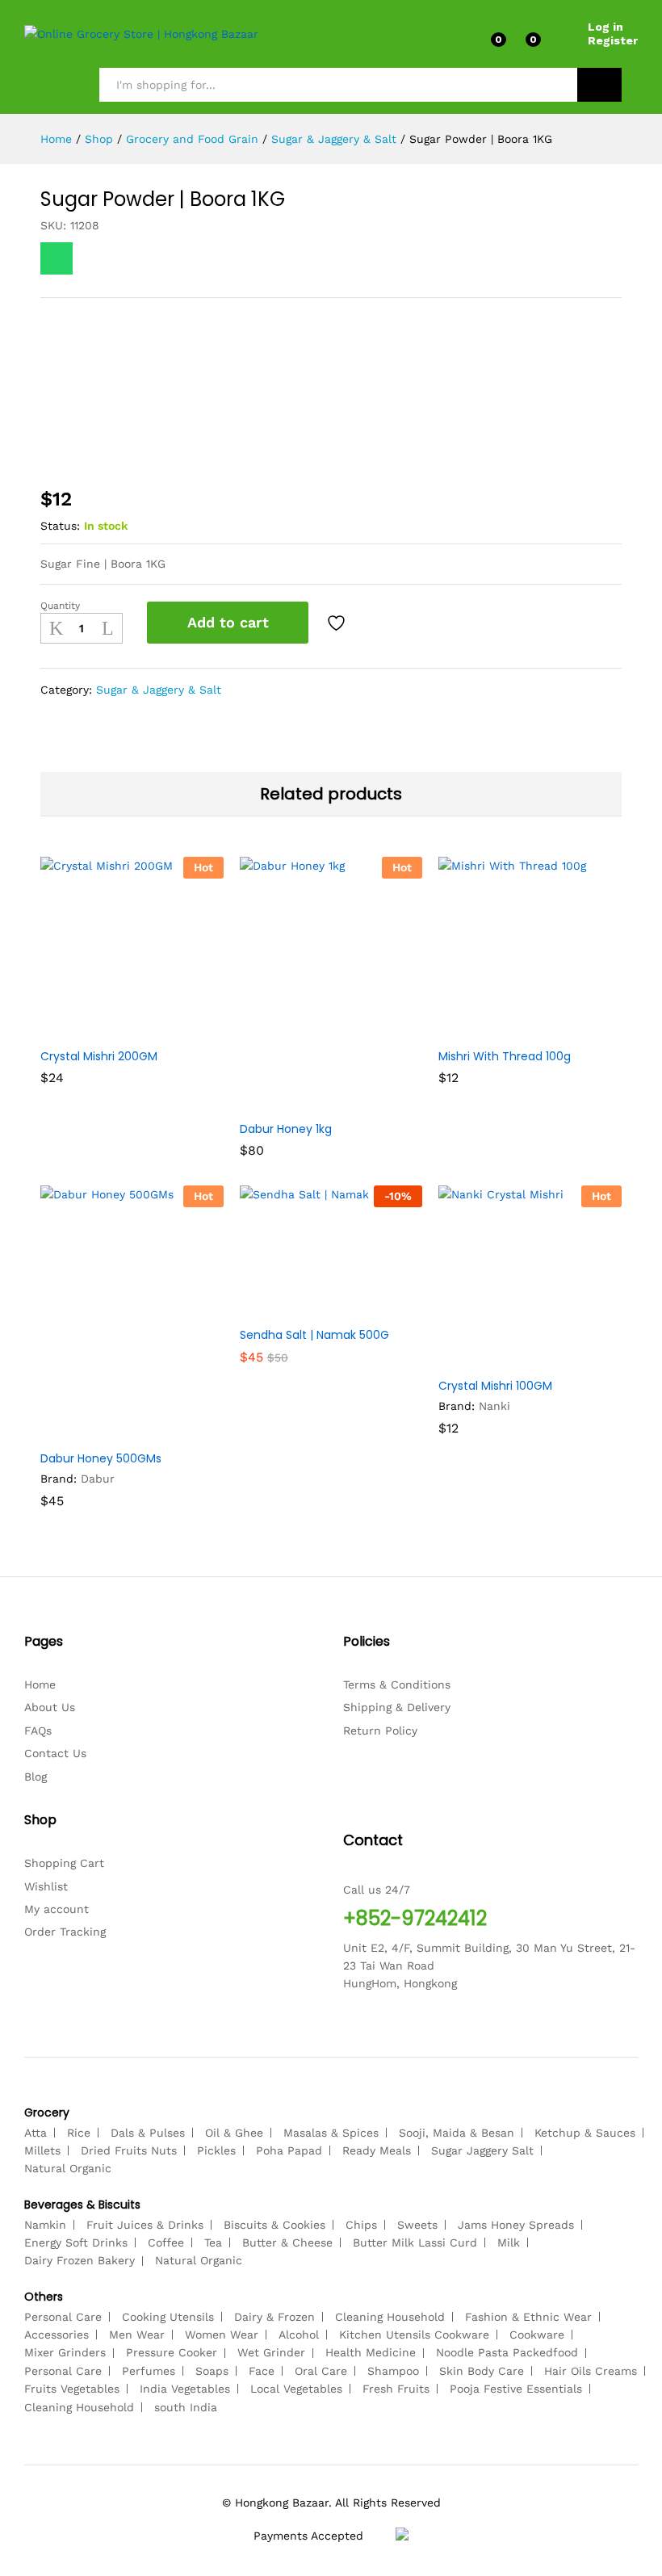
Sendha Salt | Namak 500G (314, 1335)
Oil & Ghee (234, 2133)
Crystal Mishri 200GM (99, 1056)
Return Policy (380, 1731)
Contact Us (55, 1753)
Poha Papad (289, 2150)
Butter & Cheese (287, 2242)
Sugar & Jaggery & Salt (159, 690)
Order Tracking (65, 1932)
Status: (60, 526)
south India (186, 2407)
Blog (36, 1777)
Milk (509, 2242)
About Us (50, 1707)
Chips (361, 2225)
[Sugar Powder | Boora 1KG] (57, 258)
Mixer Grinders (65, 2352)
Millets (42, 2150)
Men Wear (137, 2335)
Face (262, 2371)
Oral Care (321, 2371)
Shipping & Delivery (397, 1707)
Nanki (494, 1406)
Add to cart (228, 622)
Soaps (212, 2371)
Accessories (57, 2335)
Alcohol (299, 2335)
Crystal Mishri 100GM (495, 1386)
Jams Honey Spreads (516, 2225)
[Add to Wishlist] (338, 623)
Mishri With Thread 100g (505, 1056)
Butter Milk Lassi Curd (415, 2242)
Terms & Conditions (397, 1684)
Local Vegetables (296, 2389)
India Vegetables (185, 2389)
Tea (213, 2242)
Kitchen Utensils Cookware (414, 2335)
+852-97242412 (415, 1918)
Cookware (537, 2335)
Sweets (417, 2225)
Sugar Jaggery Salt (482, 2150)
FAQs (38, 1731)
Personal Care (63, 2317)
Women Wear (222, 2335)
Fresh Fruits (396, 2389)
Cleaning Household (390, 2317)
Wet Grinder (271, 2352)
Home (40, 1684)
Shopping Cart (64, 1863)
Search (599, 85)
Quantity (60, 606)
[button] (92, 1030)
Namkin (45, 2225)
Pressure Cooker (172, 2352)
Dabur (98, 1479)
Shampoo (393, 2371)
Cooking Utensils (168, 2317)
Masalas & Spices (331, 2133)
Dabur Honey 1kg (286, 1129)
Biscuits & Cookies (274, 2225)
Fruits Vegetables (72, 2389)
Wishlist (46, 1886)
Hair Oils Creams (591, 2371)
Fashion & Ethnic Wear (528, 2317)
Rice (79, 2133)
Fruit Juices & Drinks (145, 2225)
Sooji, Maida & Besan (457, 2133)
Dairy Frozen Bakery (80, 2260)
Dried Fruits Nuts (129, 2150)
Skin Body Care (482, 2371)
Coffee (166, 2242)
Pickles (216, 2150)
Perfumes (149, 2371)
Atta (36, 2133)
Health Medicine (371, 2352)
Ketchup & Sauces (585, 2133)
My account (57, 1909)
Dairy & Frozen (274, 2317)
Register (613, 40)
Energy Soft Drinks (76, 2242)
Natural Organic (68, 2168)
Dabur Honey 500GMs (101, 1458)
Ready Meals (377, 2150)
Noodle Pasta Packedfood (507, 2352)
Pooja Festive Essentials (516, 2389)
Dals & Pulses (148, 2133)
